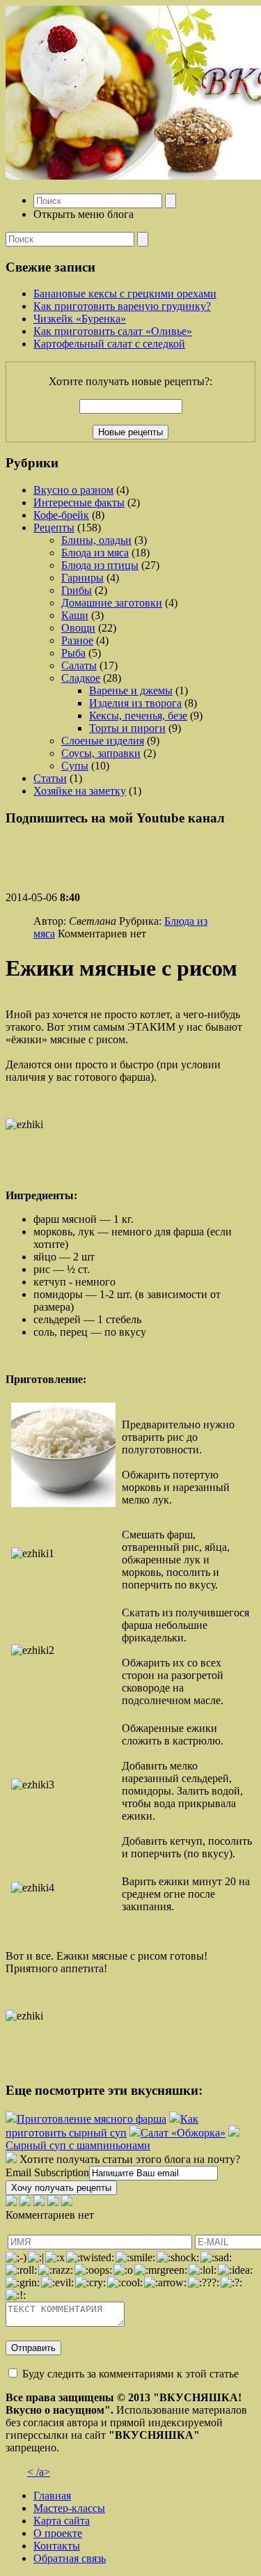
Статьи (50, 778)
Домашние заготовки (112, 603)
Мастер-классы (69, 2508)
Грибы (77, 590)
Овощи (78, 628)
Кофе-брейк (61, 515)
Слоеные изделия (103, 741)
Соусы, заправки (101, 753)
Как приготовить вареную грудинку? (122, 306)
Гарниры (82, 578)
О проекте (58, 2533)
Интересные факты (79, 502)
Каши (75, 615)
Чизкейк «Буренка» (80, 319)
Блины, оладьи (96, 540)
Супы (75, 766)
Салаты (79, 665)
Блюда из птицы (100, 565)
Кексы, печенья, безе (138, 716)
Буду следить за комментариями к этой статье (130, 2374)
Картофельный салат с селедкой (109, 344)
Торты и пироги (127, 728)
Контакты (57, 2546)
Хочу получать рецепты (61, 2188)
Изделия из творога (135, 703)
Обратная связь (70, 2558)
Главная (52, 2496)
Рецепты (54, 528)
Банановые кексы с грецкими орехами (125, 294)
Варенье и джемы (131, 690)
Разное (77, 640)
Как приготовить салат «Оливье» (113, 331)
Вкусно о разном (73, 490)
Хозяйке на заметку (80, 791)
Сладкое (81, 678)
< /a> (39, 2472)
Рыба (73, 653)
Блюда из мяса (95, 553)
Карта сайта (62, 2521)
